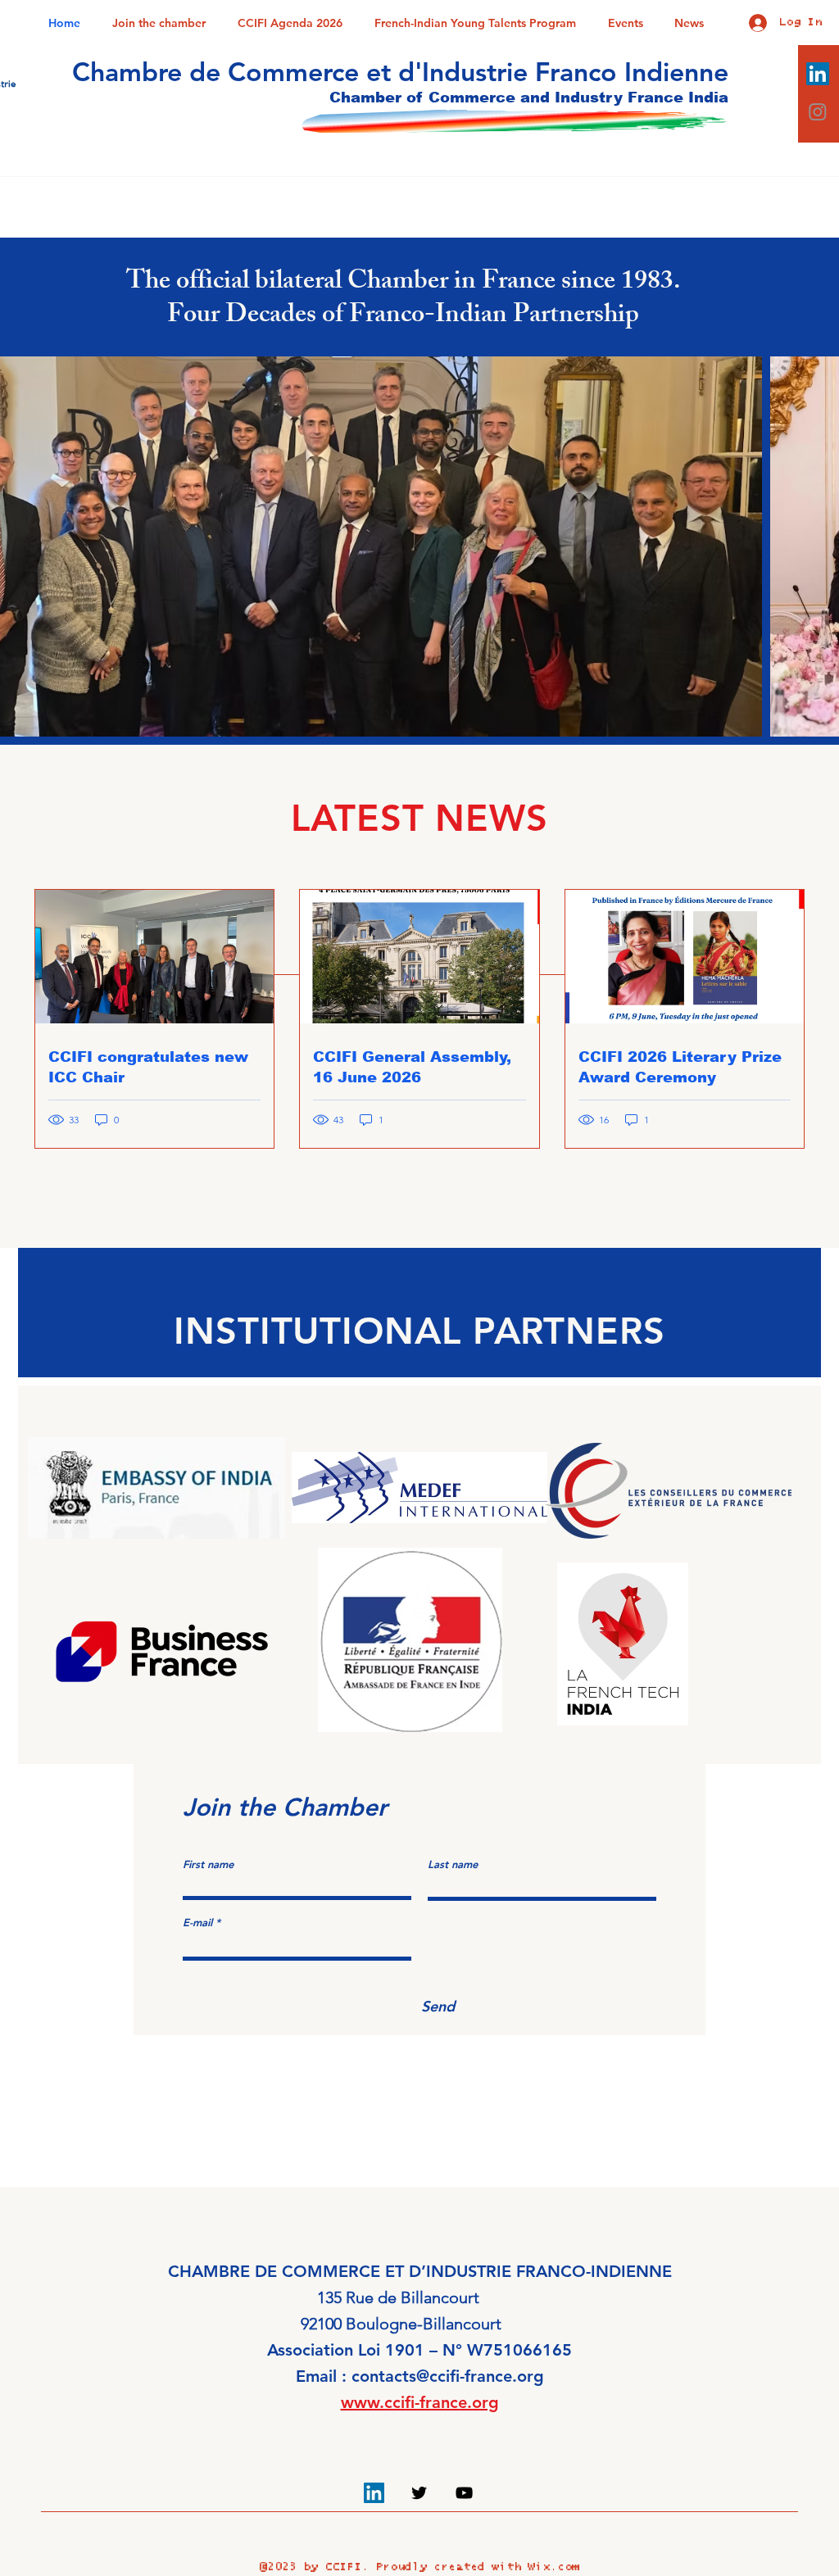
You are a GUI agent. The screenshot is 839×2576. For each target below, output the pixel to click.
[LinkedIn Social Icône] (818, 74)
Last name (453, 1864)
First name (208, 1864)
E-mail (197, 1923)
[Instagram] (818, 111)
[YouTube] (464, 2493)
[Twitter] (419, 2493)
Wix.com (553, 2567)
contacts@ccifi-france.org (448, 2376)
